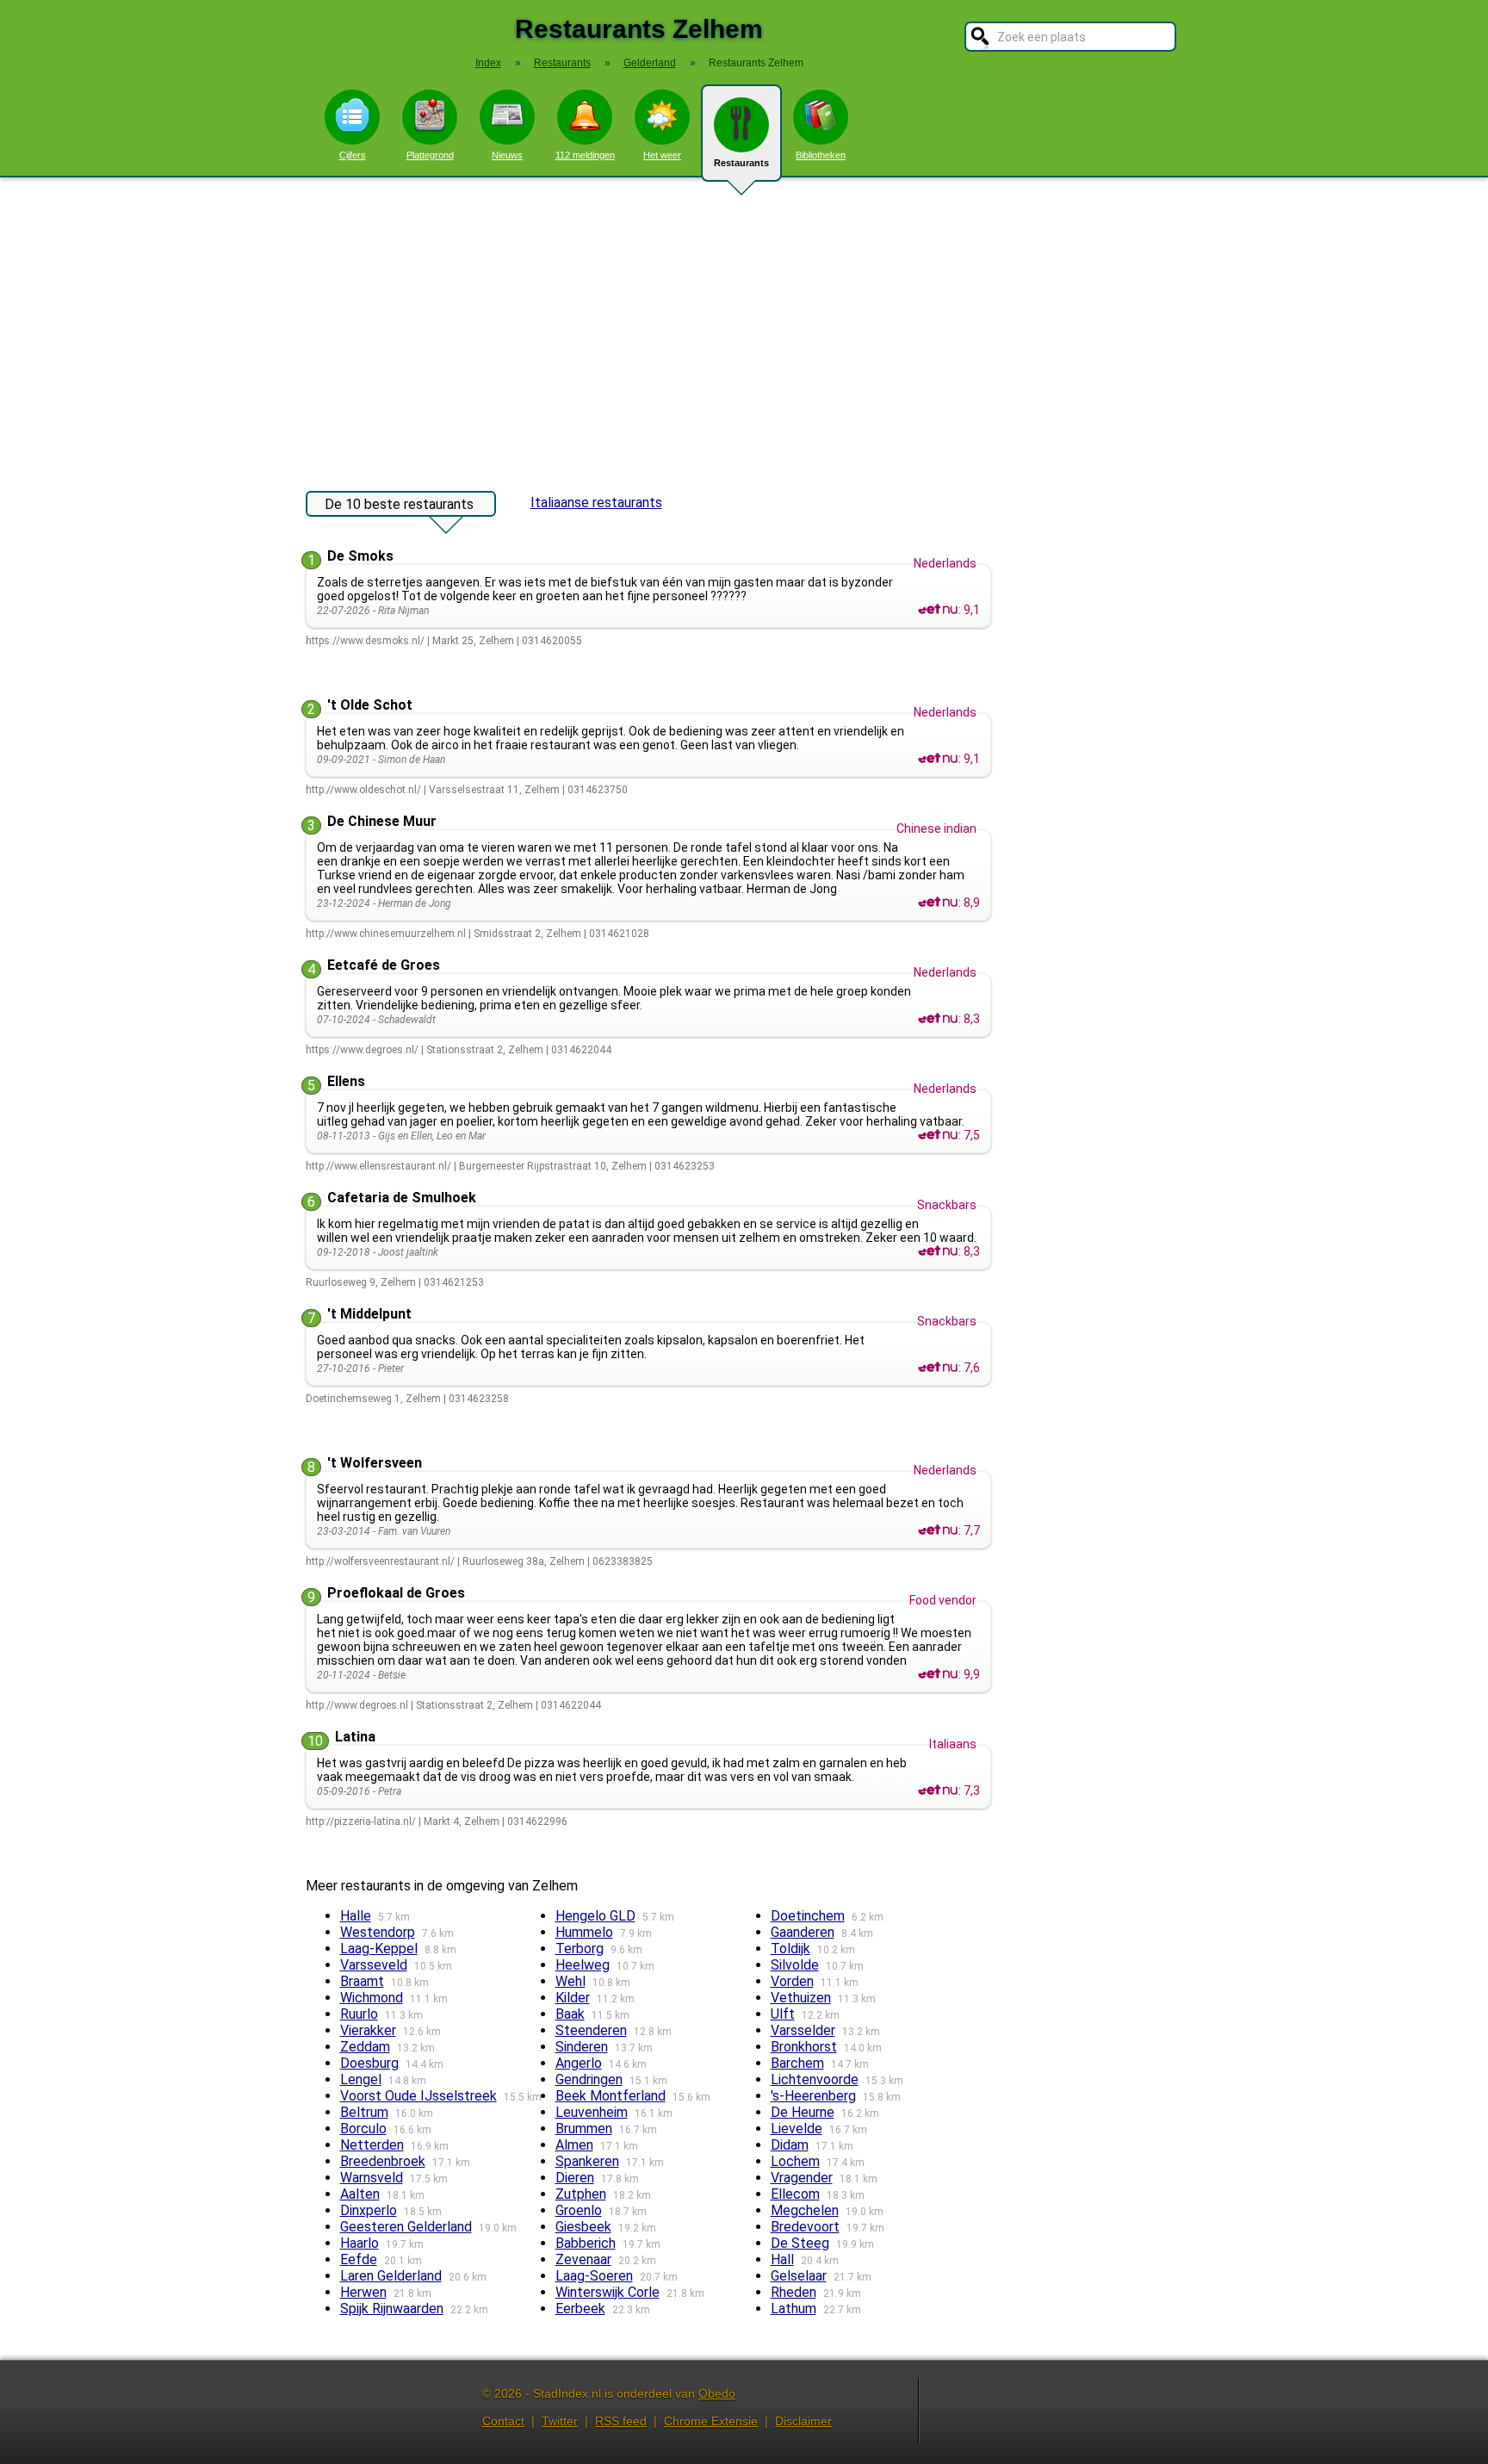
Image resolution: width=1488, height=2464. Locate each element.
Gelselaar (799, 2276)
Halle (356, 1916)
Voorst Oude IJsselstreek (418, 2096)
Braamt (362, 1981)
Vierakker (368, 2030)
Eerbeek (580, 2309)
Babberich (586, 2243)
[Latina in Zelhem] (938, 1791)
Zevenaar (583, 2259)
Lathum (794, 2309)
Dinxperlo (369, 2210)
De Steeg (800, 2243)
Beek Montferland (611, 2096)
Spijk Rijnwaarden (392, 2309)
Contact (503, 2421)
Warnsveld (372, 2178)
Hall (782, 2259)
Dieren (575, 2178)
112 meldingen (585, 155)
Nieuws (507, 155)
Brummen (584, 2129)
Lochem (795, 2161)
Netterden (372, 2145)
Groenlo (579, 2210)
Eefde (359, 2259)
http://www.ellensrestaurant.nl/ (378, 1166)
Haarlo (360, 2243)
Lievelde (797, 2129)
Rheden (794, 2292)
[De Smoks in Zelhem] (938, 610)
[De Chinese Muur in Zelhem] (938, 903)
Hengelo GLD (595, 1916)
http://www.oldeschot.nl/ (363, 790)
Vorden (792, 1981)
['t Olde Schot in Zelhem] (938, 759)
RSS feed (621, 2421)
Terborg (580, 1949)
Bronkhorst (804, 2047)
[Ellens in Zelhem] (938, 1135)
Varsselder (803, 2030)
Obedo (717, 2393)
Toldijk (790, 1949)
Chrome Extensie (711, 2421)
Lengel (361, 2079)
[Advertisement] (744, 326)
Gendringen (589, 2079)
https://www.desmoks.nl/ (365, 641)
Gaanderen (803, 1932)
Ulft (783, 2014)
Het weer (662, 155)
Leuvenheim (592, 2112)
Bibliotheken (821, 155)
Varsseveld (374, 1965)
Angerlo (579, 2063)
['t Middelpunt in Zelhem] (938, 1368)
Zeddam (365, 2047)
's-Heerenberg (813, 2096)
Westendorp (378, 1932)
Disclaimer (803, 2421)
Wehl (570, 1981)
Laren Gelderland (391, 2276)
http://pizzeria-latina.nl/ (361, 1822)
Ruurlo (359, 2014)
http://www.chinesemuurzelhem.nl (386, 934)
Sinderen (582, 2047)
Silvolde (795, 1965)
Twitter (560, 2421)
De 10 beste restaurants (399, 504)
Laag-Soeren (594, 2276)
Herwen (363, 2292)
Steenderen (591, 2030)
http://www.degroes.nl (357, 1705)
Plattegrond (430, 155)
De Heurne (803, 2112)
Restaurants (741, 163)
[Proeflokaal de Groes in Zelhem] (938, 1674)
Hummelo (584, 1932)
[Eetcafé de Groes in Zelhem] (938, 1019)
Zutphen (581, 2194)
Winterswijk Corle (608, 2292)
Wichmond (372, 1998)
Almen (574, 2145)
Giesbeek (583, 2227)
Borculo (363, 2129)
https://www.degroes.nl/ (362, 1050)
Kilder (573, 1998)
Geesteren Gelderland (406, 2227)
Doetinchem (808, 1916)
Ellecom (795, 2194)
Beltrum (364, 2112)
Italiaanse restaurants (596, 503)
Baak (570, 2014)
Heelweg (583, 1965)
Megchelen (805, 2210)
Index (488, 63)
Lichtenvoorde (815, 2079)
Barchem (797, 2063)
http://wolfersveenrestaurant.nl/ (380, 1561)
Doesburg (369, 2063)
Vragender (802, 2178)
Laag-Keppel (379, 1949)
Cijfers (353, 155)
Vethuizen (801, 1998)
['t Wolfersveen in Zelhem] (938, 1530)
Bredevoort (805, 2227)
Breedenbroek (383, 2161)
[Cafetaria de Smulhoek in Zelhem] (938, 1251)
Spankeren (587, 2161)
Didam (790, 2145)
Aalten (360, 2194)
